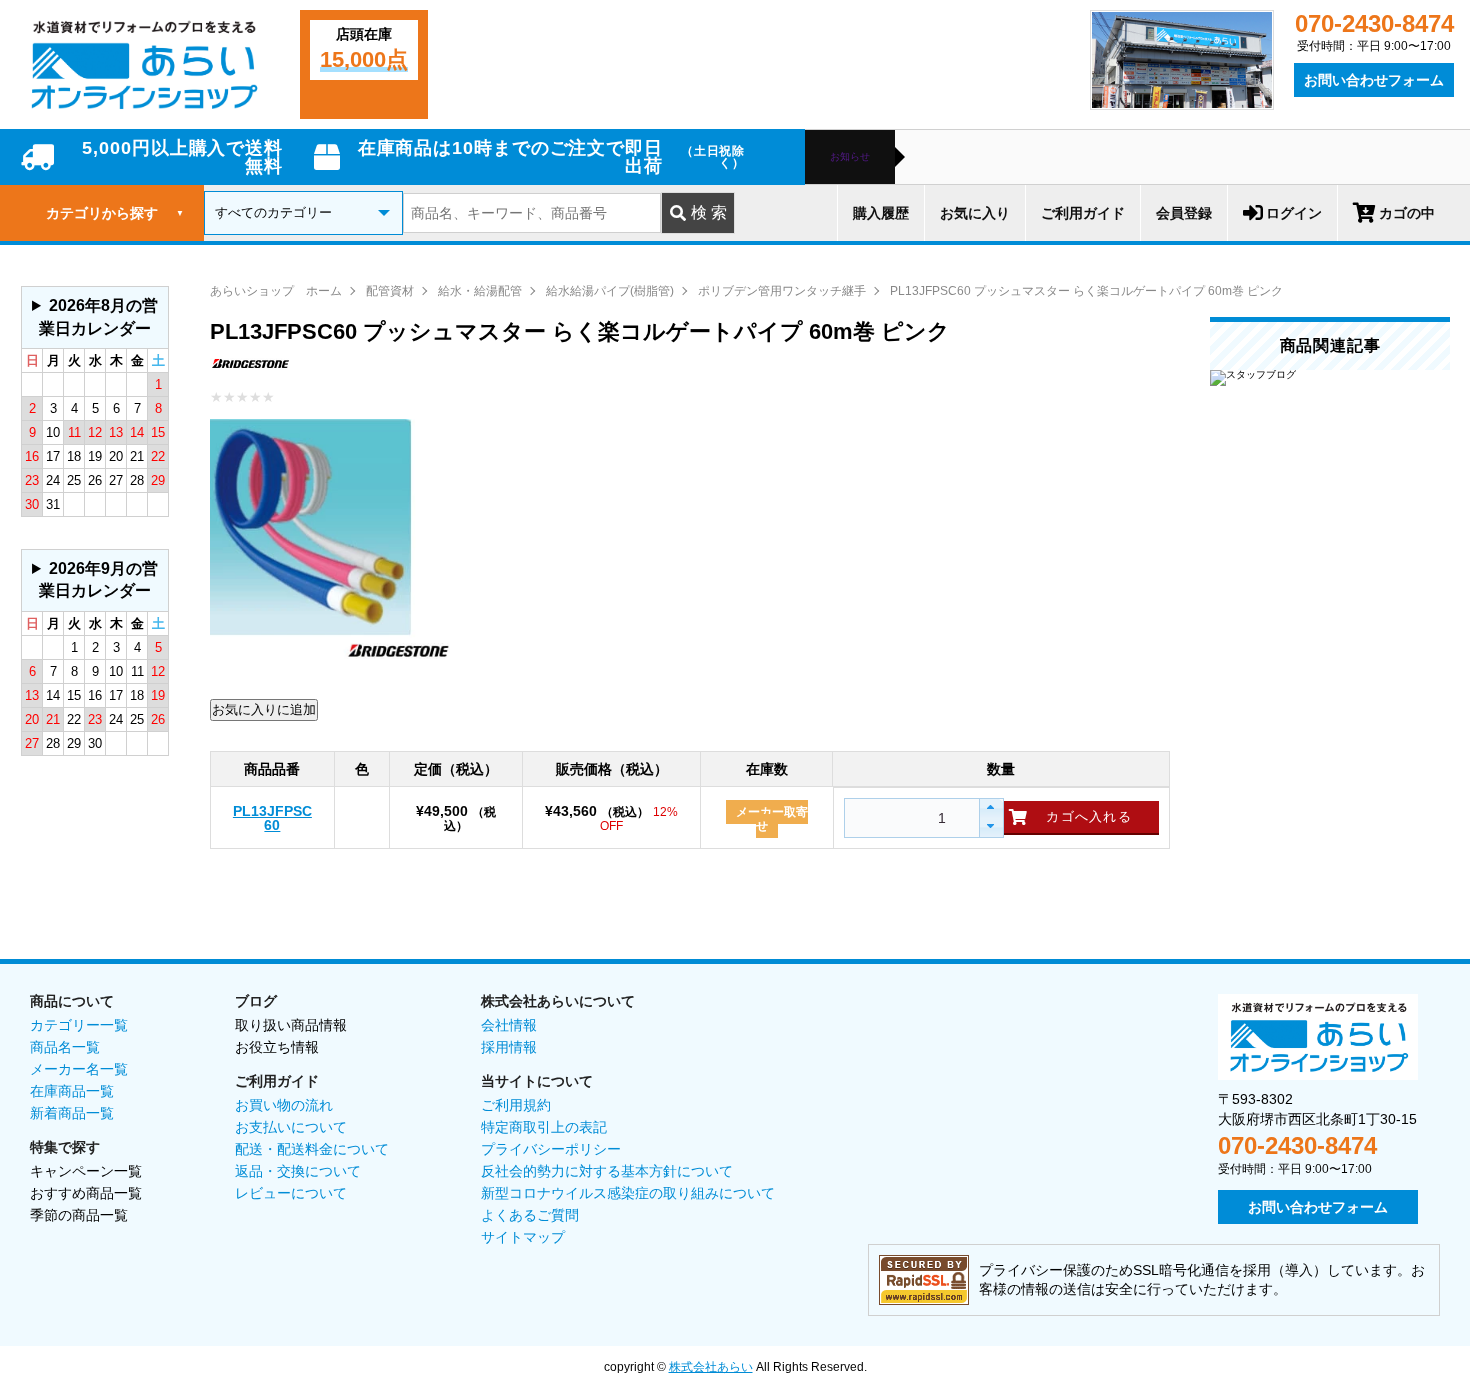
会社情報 (509, 1025)
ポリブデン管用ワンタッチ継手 (782, 291)
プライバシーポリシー (551, 1149)
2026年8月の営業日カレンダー (98, 316)
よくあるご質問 (530, 1215)
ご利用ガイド (1083, 213)
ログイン (1294, 213)
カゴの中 (1407, 213)
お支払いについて (291, 1127)
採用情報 (509, 1047)
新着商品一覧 (72, 1113)
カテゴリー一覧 (79, 1025)
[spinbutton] (909, 818)
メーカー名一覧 (79, 1069)
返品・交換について (298, 1171)
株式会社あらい (711, 1367)
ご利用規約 (516, 1105)
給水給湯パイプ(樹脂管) (610, 291)
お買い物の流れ (284, 1105)
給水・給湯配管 (480, 291)
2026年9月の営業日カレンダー (98, 579)
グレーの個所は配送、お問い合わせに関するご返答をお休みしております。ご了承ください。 (93, 322)
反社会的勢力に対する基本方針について (607, 1171)
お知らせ (850, 157)
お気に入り (975, 213)
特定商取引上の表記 (544, 1127)
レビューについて (291, 1193)
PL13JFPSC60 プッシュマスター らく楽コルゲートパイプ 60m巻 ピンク (1086, 291)
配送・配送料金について (312, 1149)
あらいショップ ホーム (276, 291)
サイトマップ (523, 1237)
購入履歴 (881, 213)
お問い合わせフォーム (1374, 80)
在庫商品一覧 (72, 1091)
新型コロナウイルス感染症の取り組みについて (628, 1193)
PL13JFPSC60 (272, 818)
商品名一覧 (65, 1047)
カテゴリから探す (115, 213)
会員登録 (1184, 213)
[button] (990, 808)
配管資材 (390, 291)
